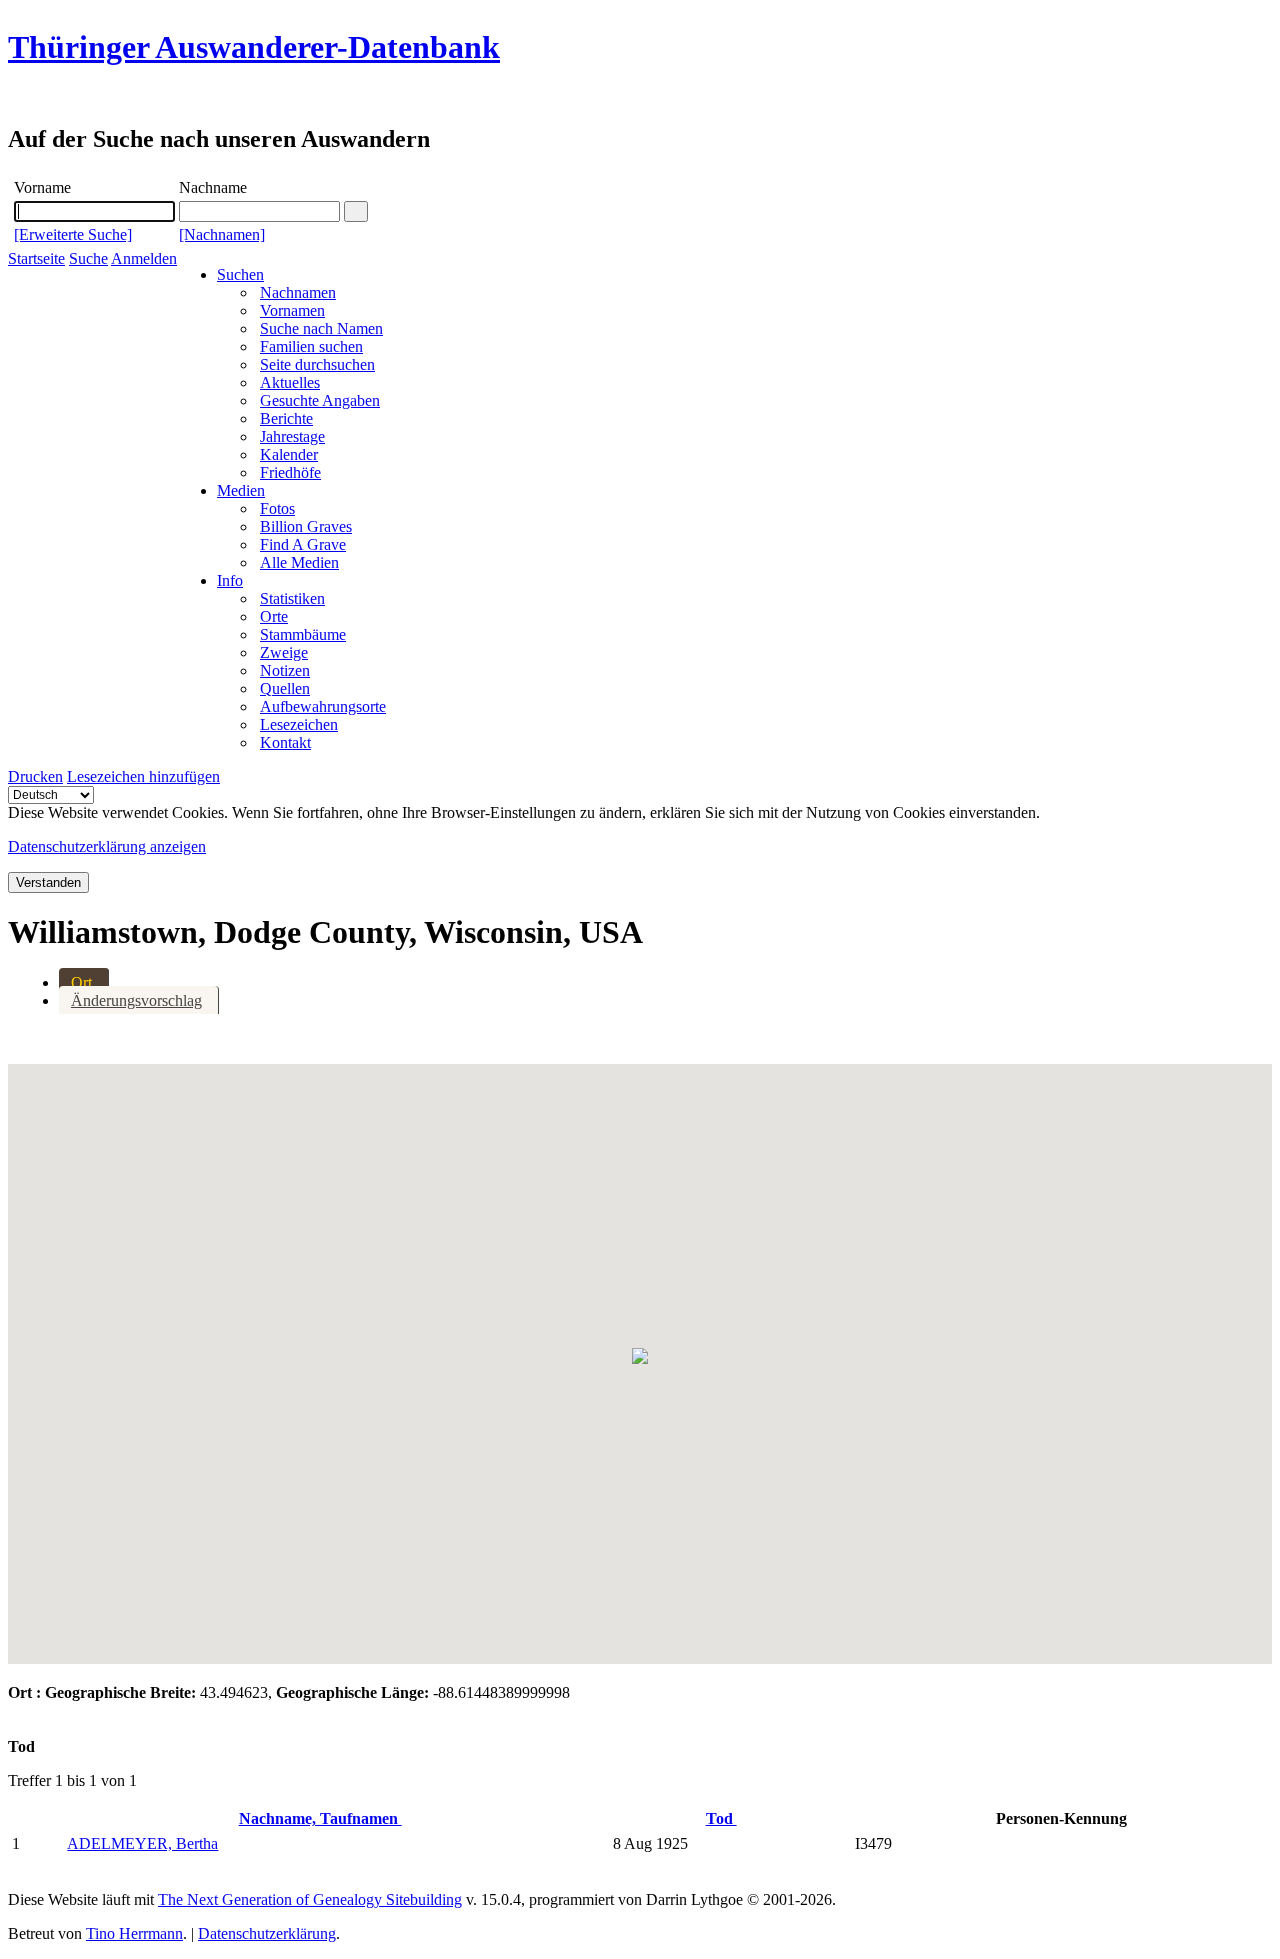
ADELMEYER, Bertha (142, 1843)
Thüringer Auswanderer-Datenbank (254, 47)
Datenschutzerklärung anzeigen (107, 846)
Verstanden (48, 882)
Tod (721, 1818)
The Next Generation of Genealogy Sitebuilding (310, 1899)
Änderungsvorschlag (136, 1000)
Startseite (36, 258)
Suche (88, 258)
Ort (81, 982)
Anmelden (144, 258)
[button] (640, 1356)
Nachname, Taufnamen (320, 1818)
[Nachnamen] (222, 234)
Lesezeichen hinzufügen (143, 776)
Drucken (35, 776)
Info (230, 580)
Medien (241, 490)
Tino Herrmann (134, 1933)
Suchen (240, 274)
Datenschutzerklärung (267, 1933)
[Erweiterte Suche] (73, 234)
